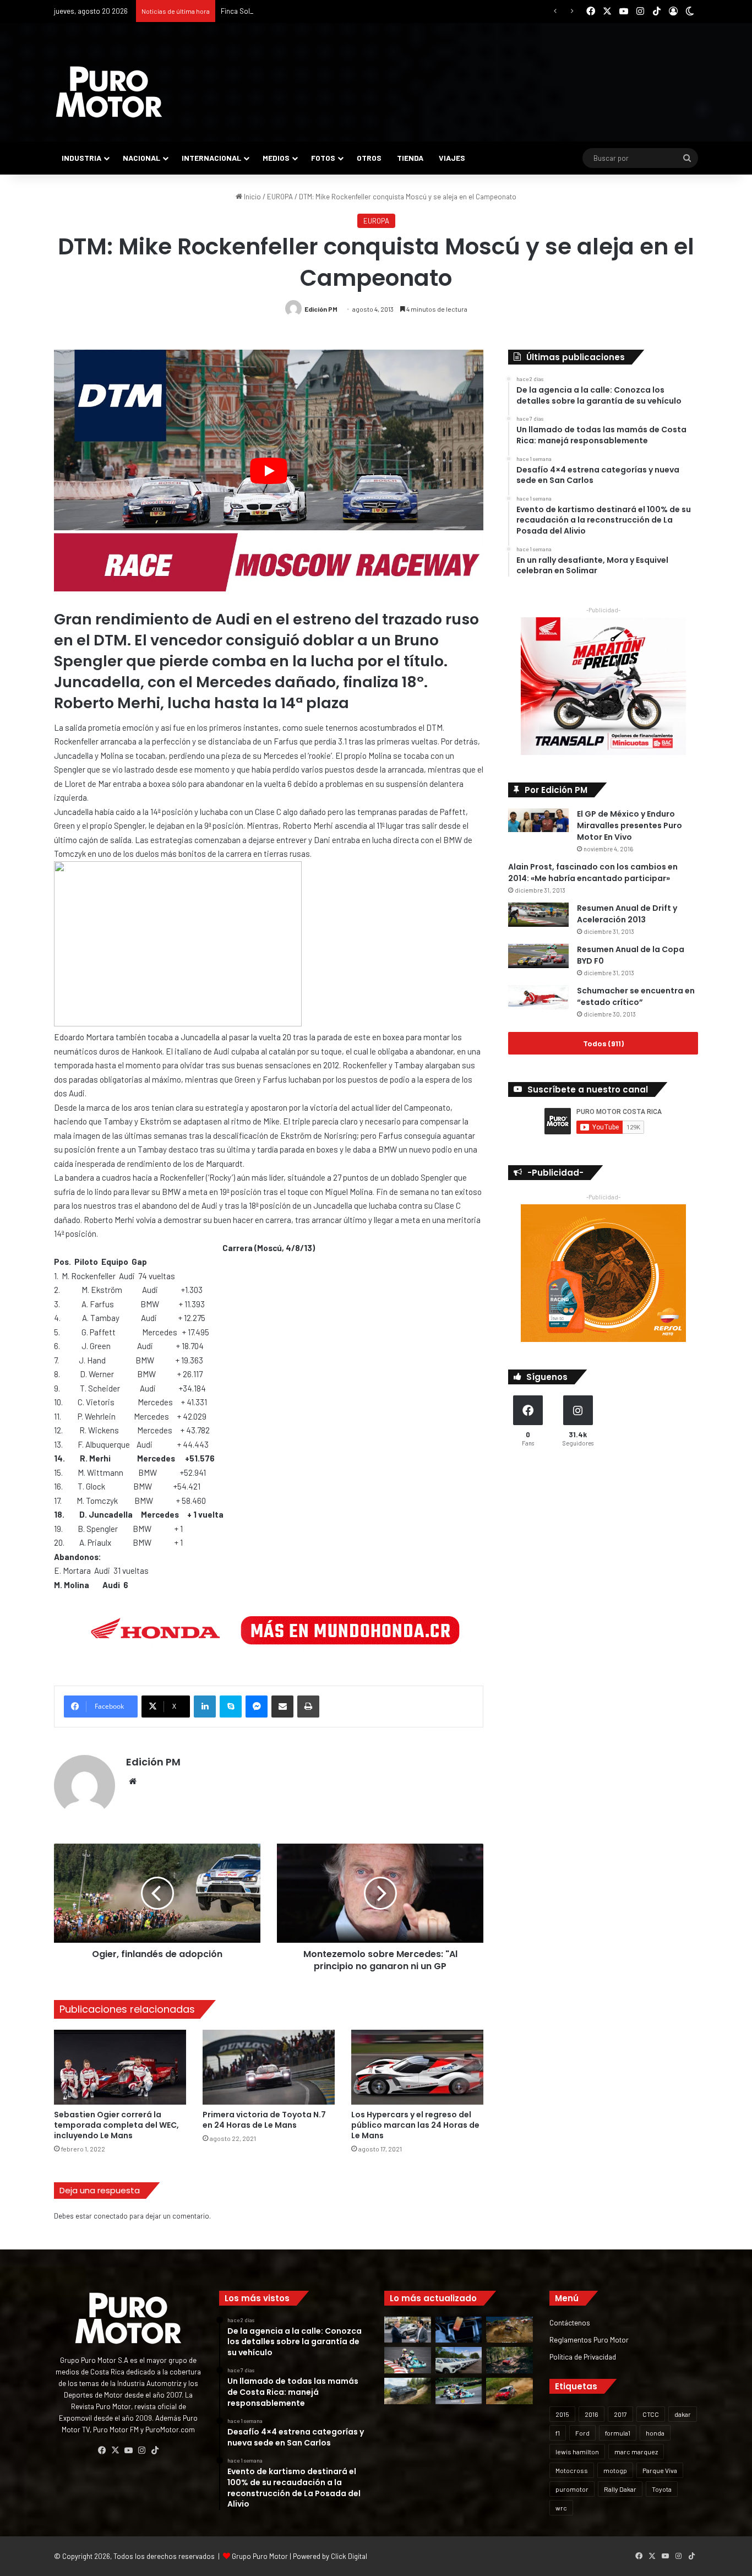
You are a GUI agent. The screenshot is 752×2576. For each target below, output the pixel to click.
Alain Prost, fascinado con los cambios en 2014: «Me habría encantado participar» (593, 873)
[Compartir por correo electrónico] (282, 1707)
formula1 (618, 2433)
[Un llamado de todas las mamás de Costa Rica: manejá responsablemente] (459, 2330)
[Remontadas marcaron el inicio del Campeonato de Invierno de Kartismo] (459, 2391)
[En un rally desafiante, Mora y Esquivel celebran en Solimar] (509, 2360)
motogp (615, 2470)
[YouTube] (128, 2450)
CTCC (651, 2414)
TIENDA (410, 158)
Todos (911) (603, 1043)
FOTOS (323, 158)
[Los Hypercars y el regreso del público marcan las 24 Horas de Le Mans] (417, 2067)
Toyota (662, 2489)
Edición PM (321, 309)
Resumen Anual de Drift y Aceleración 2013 (627, 914)
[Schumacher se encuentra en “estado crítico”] (538, 998)
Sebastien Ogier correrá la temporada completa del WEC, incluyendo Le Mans (116, 2125)
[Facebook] (102, 2450)
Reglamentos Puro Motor (589, 2339)
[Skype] (231, 1707)
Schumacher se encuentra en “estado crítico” (636, 996)
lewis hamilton (577, 2452)
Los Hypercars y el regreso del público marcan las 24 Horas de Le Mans (415, 2125)
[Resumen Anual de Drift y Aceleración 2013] (538, 915)
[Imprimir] (308, 1707)
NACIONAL (141, 158)
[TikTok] (155, 2450)
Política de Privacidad (583, 2357)
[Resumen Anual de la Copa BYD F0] (538, 956)
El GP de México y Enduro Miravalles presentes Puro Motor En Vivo (630, 825)
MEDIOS (276, 158)
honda (655, 2433)
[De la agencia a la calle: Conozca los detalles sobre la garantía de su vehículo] (408, 2330)
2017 (620, 2414)
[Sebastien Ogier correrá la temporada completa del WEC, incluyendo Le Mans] (120, 2067)
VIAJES (452, 158)
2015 (562, 2414)
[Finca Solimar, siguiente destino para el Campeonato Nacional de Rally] (509, 2391)
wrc (561, 2508)
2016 (592, 2414)
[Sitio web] (133, 1781)
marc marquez (636, 2452)
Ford (582, 2433)
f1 (558, 2433)
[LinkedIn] (205, 1707)
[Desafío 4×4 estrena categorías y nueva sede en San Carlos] (509, 2330)
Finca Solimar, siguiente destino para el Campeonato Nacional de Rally (331, 11)
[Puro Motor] (109, 92)
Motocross (572, 2470)
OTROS (369, 158)
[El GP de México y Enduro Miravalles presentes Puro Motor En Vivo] (538, 820)
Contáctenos (570, 2322)
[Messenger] (257, 1707)
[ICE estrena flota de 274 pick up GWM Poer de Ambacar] (459, 2360)
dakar (683, 2414)
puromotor (572, 2489)
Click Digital (349, 2556)
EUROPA (280, 197)
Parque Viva (660, 2470)
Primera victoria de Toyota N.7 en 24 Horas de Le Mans (264, 2120)
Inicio (252, 197)
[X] (115, 2450)
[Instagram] (141, 2450)
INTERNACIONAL (211, 158)
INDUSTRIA (81, 158)
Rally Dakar (620, 2489)
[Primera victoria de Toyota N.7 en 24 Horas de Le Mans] (269, 2067)
